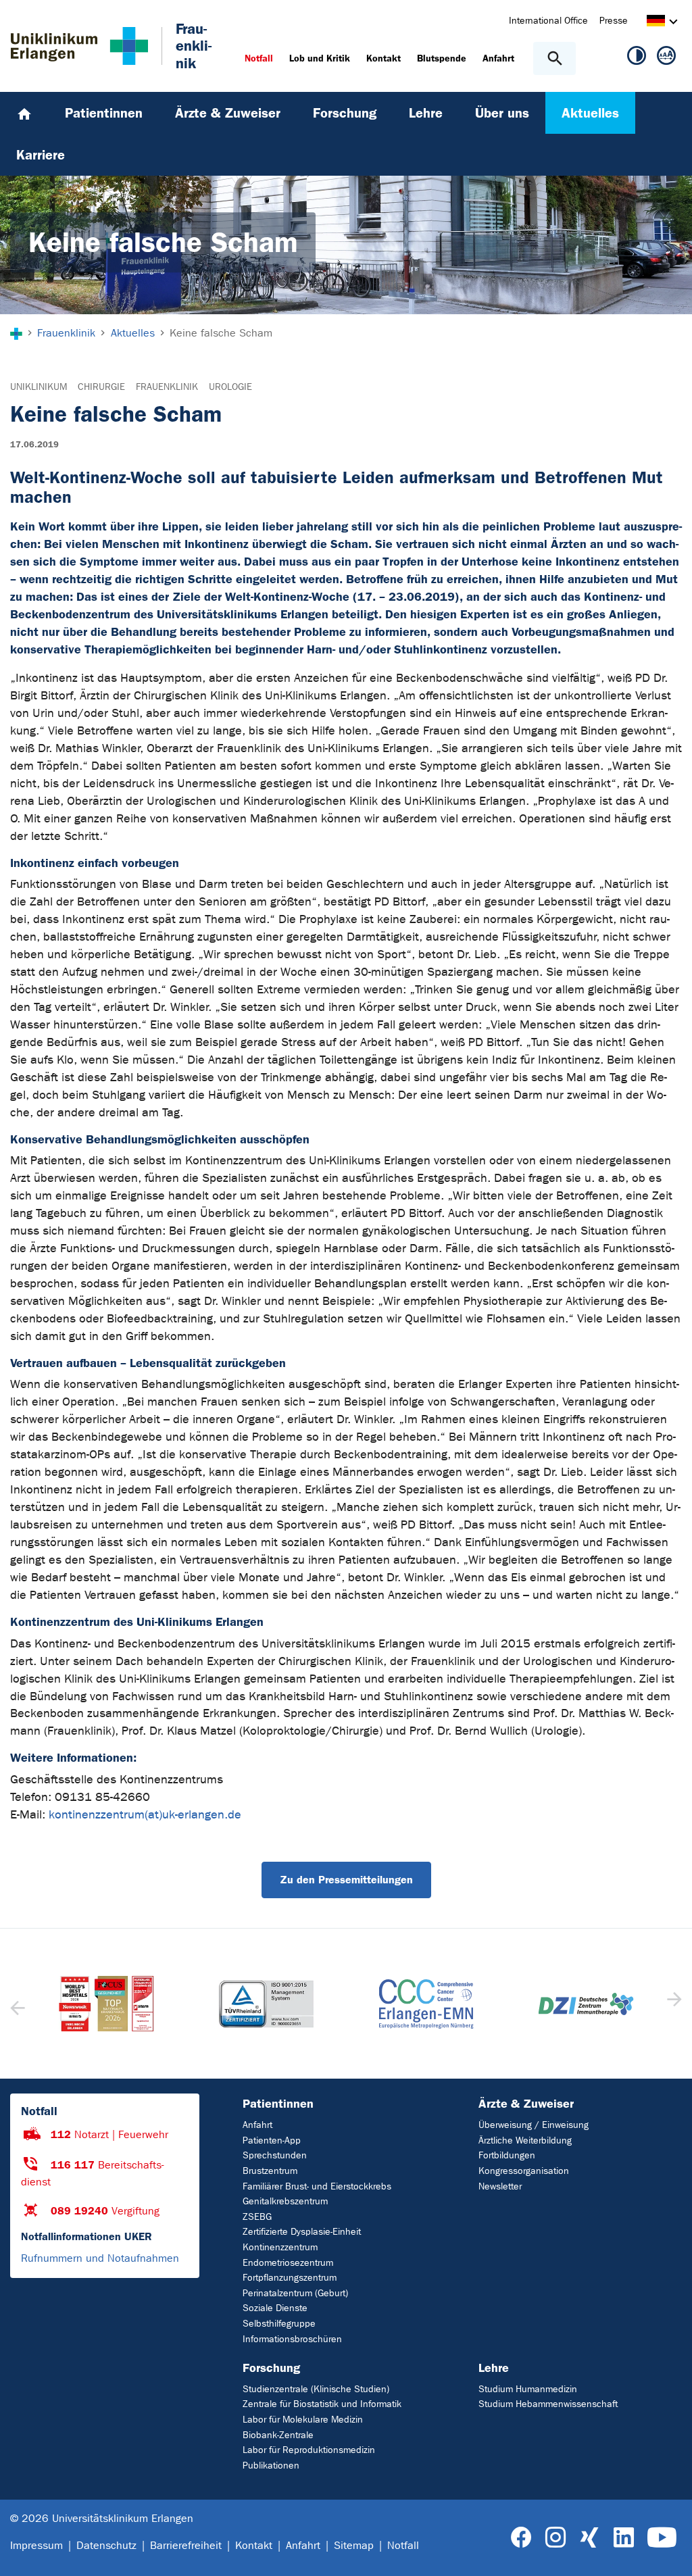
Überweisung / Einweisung (534, 2125)
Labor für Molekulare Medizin (303, 2420)
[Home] (24, 113)
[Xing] (589, 2538)
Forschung (271, 2368)
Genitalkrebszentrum (285, 2201)
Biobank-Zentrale (278, 2435)
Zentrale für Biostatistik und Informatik (322, 2404)
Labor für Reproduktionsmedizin (309, 2450)
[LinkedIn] (623, 2538)
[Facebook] (521, 2538)
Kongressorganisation (524, 2171)
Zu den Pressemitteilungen (346, 1880)
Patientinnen (278, 2104)
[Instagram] (555, 2538)
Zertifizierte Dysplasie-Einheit (302, 2232)
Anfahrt (257, 2125)
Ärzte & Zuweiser (526, 2104)
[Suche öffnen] (554, 58)
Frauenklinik (167, 387)
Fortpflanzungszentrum (290, 2278)
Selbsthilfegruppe (279, 2324)
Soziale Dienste (275, 2308)
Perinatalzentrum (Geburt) (295, 2293)
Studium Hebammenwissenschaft (548, 2404)
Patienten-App (272, 2140)
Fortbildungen (507, 2155)
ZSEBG (257, 2217)
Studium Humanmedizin (528, 2389)
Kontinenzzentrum (280, 2247)
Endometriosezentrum (288, 2263)
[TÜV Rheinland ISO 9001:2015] (106, 2004)
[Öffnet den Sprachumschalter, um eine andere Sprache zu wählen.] (656, 23)
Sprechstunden (275, 2155)
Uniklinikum (39, 387)
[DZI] (426, 2004)
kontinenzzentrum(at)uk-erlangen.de (145, 1815)
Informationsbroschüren (292, 2339)
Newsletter (500, 2186)
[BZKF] (586, 2004)
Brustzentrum (270, 2171)
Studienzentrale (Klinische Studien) (316, 2389)
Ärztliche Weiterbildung (525, 2140)
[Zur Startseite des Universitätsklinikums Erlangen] (79, 46)
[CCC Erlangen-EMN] (267, 2004)
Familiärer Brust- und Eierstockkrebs (317, 2186)
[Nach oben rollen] (671, 2554)
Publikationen (271, 2466)
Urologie (230, 387)
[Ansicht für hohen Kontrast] (637, 58)
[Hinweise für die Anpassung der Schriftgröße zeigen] (666, 58)
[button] (673, 2004)
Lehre (494, 2368)
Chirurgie (101, 387)
